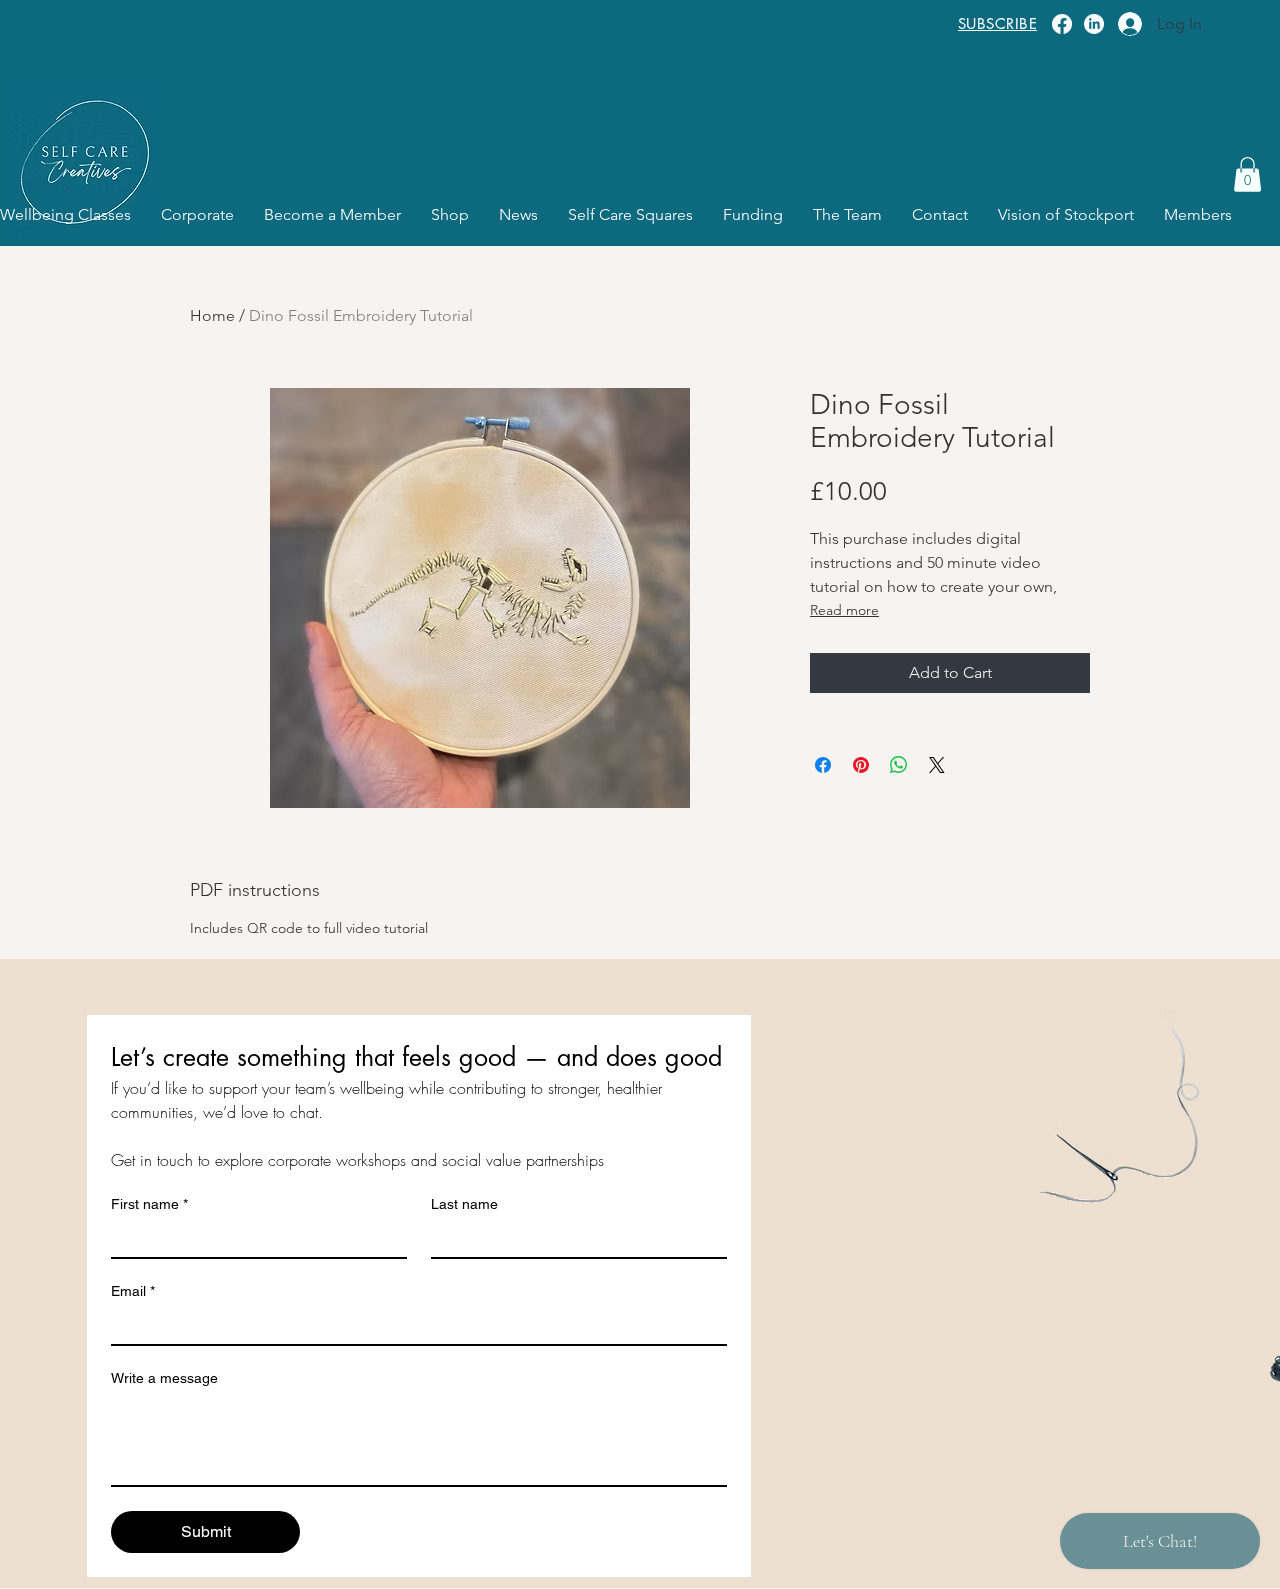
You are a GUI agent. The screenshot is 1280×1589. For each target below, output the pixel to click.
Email (133, 1291)
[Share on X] (937, 765)
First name (149, 1204)
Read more (844, 610)
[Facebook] (1062, 24)
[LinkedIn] (1094, 24)
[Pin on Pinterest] (861, 765)
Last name (464, 1204)
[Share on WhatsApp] (899, 765)
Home (212, 315)
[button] (1247, 174)
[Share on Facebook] (823, 765)
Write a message (164, 1378)
